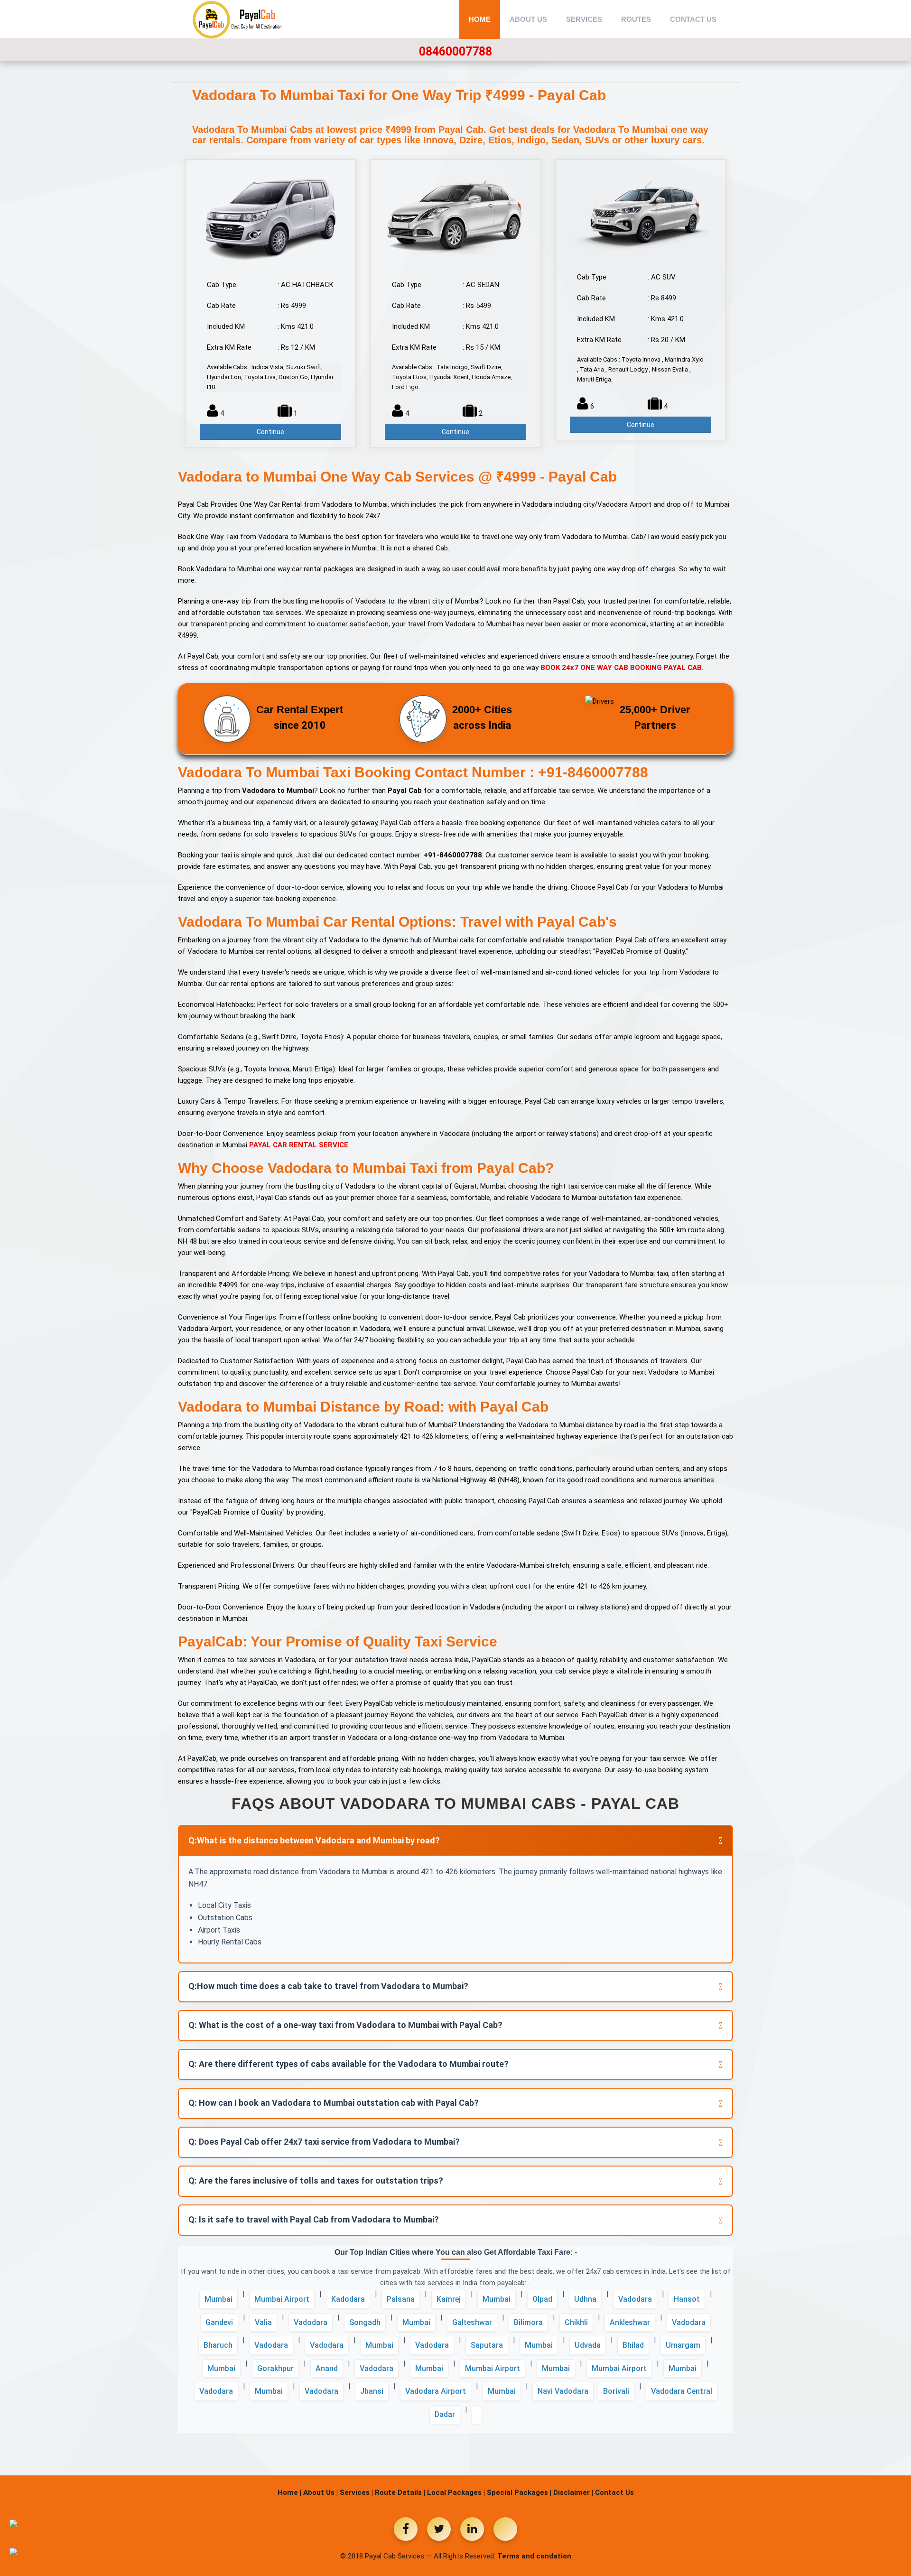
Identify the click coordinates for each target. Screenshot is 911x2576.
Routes (636, 19)
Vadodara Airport (436, 2391)
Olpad (542, 2299)
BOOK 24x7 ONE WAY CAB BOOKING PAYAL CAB (621, 668)
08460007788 (455, 51)
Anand (327, 2368)
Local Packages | (456, 2492)
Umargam (683, 2345)
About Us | (321, 2492)
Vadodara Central (682, 2391)
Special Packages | (519, 2492)
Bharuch (218, 2345)
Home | (289, 2492)
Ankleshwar (630, 2322)
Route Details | (400, 2492)
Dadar (445, 2414)
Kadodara (348, 2299)
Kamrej (449, 2299)
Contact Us (693, 19)
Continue (270, 432)
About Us (528, 19)
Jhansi (372, 2391)
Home (480, 19)
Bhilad (633, 2345)
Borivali (616, 2391)
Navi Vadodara (563, 2391)
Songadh (365, 2322)
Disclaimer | (573, 2492)
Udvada (588, 2345)
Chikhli (576, 2322)
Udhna (585, 2299)
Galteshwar (472, 2322)
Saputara (487, 2345)
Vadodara (635, 2299)
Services (584, 19)
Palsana (401, 2299)
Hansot (687, 2299)
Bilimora (528, 2322)
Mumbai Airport (282, 2299)
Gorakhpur (275, 2368)
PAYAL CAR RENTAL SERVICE (299, 1145)
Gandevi (219, 2322)
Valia (263, 2322)
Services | (356, 2492)
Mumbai (218, 2299)
